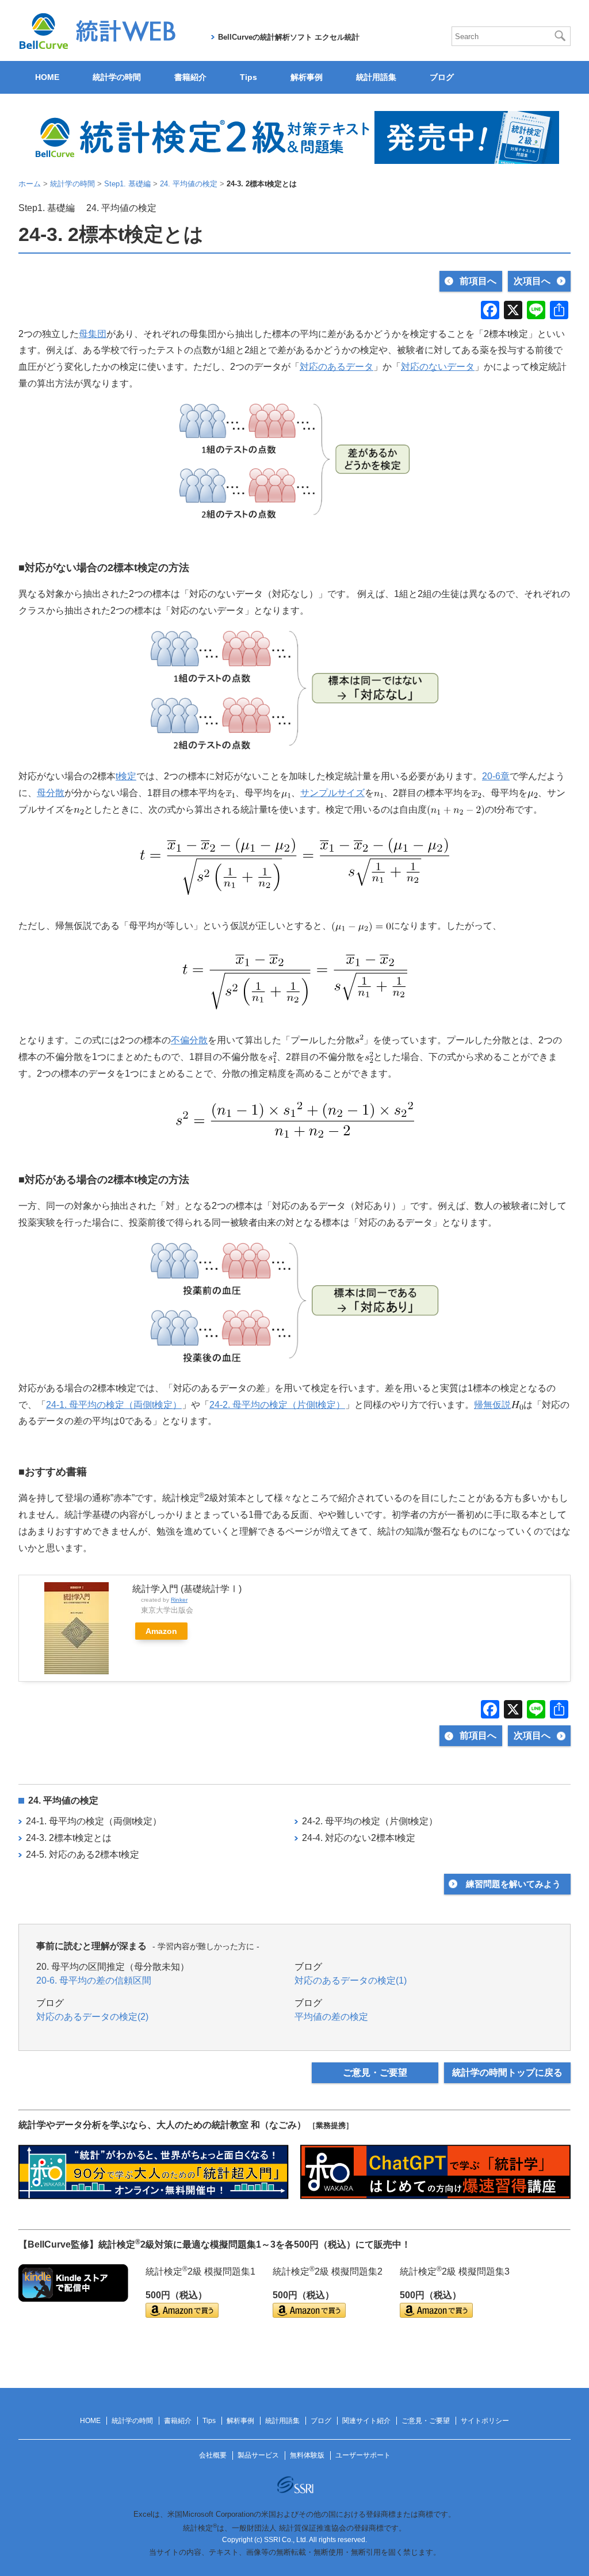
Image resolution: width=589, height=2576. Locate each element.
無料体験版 (307, 2455)
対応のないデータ (438, 367)
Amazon (161, 1631)
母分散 (51, 793)
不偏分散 (189, 1040)
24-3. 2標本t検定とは (69, 1838)
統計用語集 (376, 77)
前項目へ (478, 281)
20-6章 (496, 776)
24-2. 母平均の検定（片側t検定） (277, 1405)
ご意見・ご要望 (375, 2072)
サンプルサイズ (332, 793)
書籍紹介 (190, 77)
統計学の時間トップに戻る (507, 2072)
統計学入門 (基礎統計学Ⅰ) (187, 1589)
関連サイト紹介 (366, 2421)
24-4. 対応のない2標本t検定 (359, 1838)
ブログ (442, 77)
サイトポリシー (485, 2421)
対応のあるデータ (336, 367)
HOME (47, 77)
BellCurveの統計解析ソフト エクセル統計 (289, 37)
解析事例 (307, 77)
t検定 (126, 776)
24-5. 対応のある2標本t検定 (83, 1855)
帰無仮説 (492, 1405)
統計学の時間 (117, 77)
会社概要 (213, 2455)
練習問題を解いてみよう (513, 1884)
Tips (248, 77)
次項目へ (532, 281)
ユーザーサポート (363, 2455)
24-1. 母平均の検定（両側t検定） (114, 1405)
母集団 (93, 334)
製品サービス (258, 2455)
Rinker (179, 1600)
